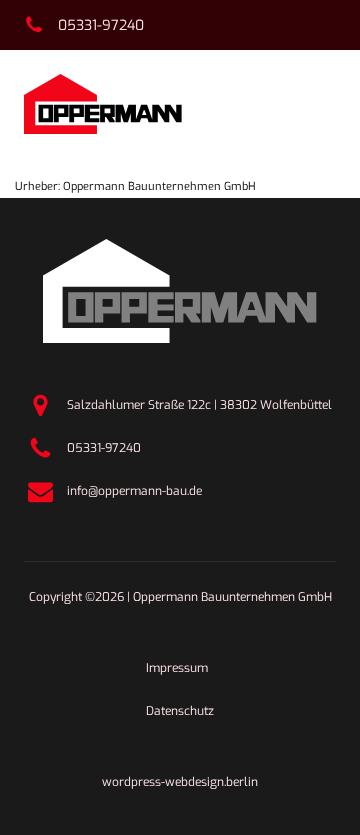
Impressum (177, 668)
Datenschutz (180, 711)
